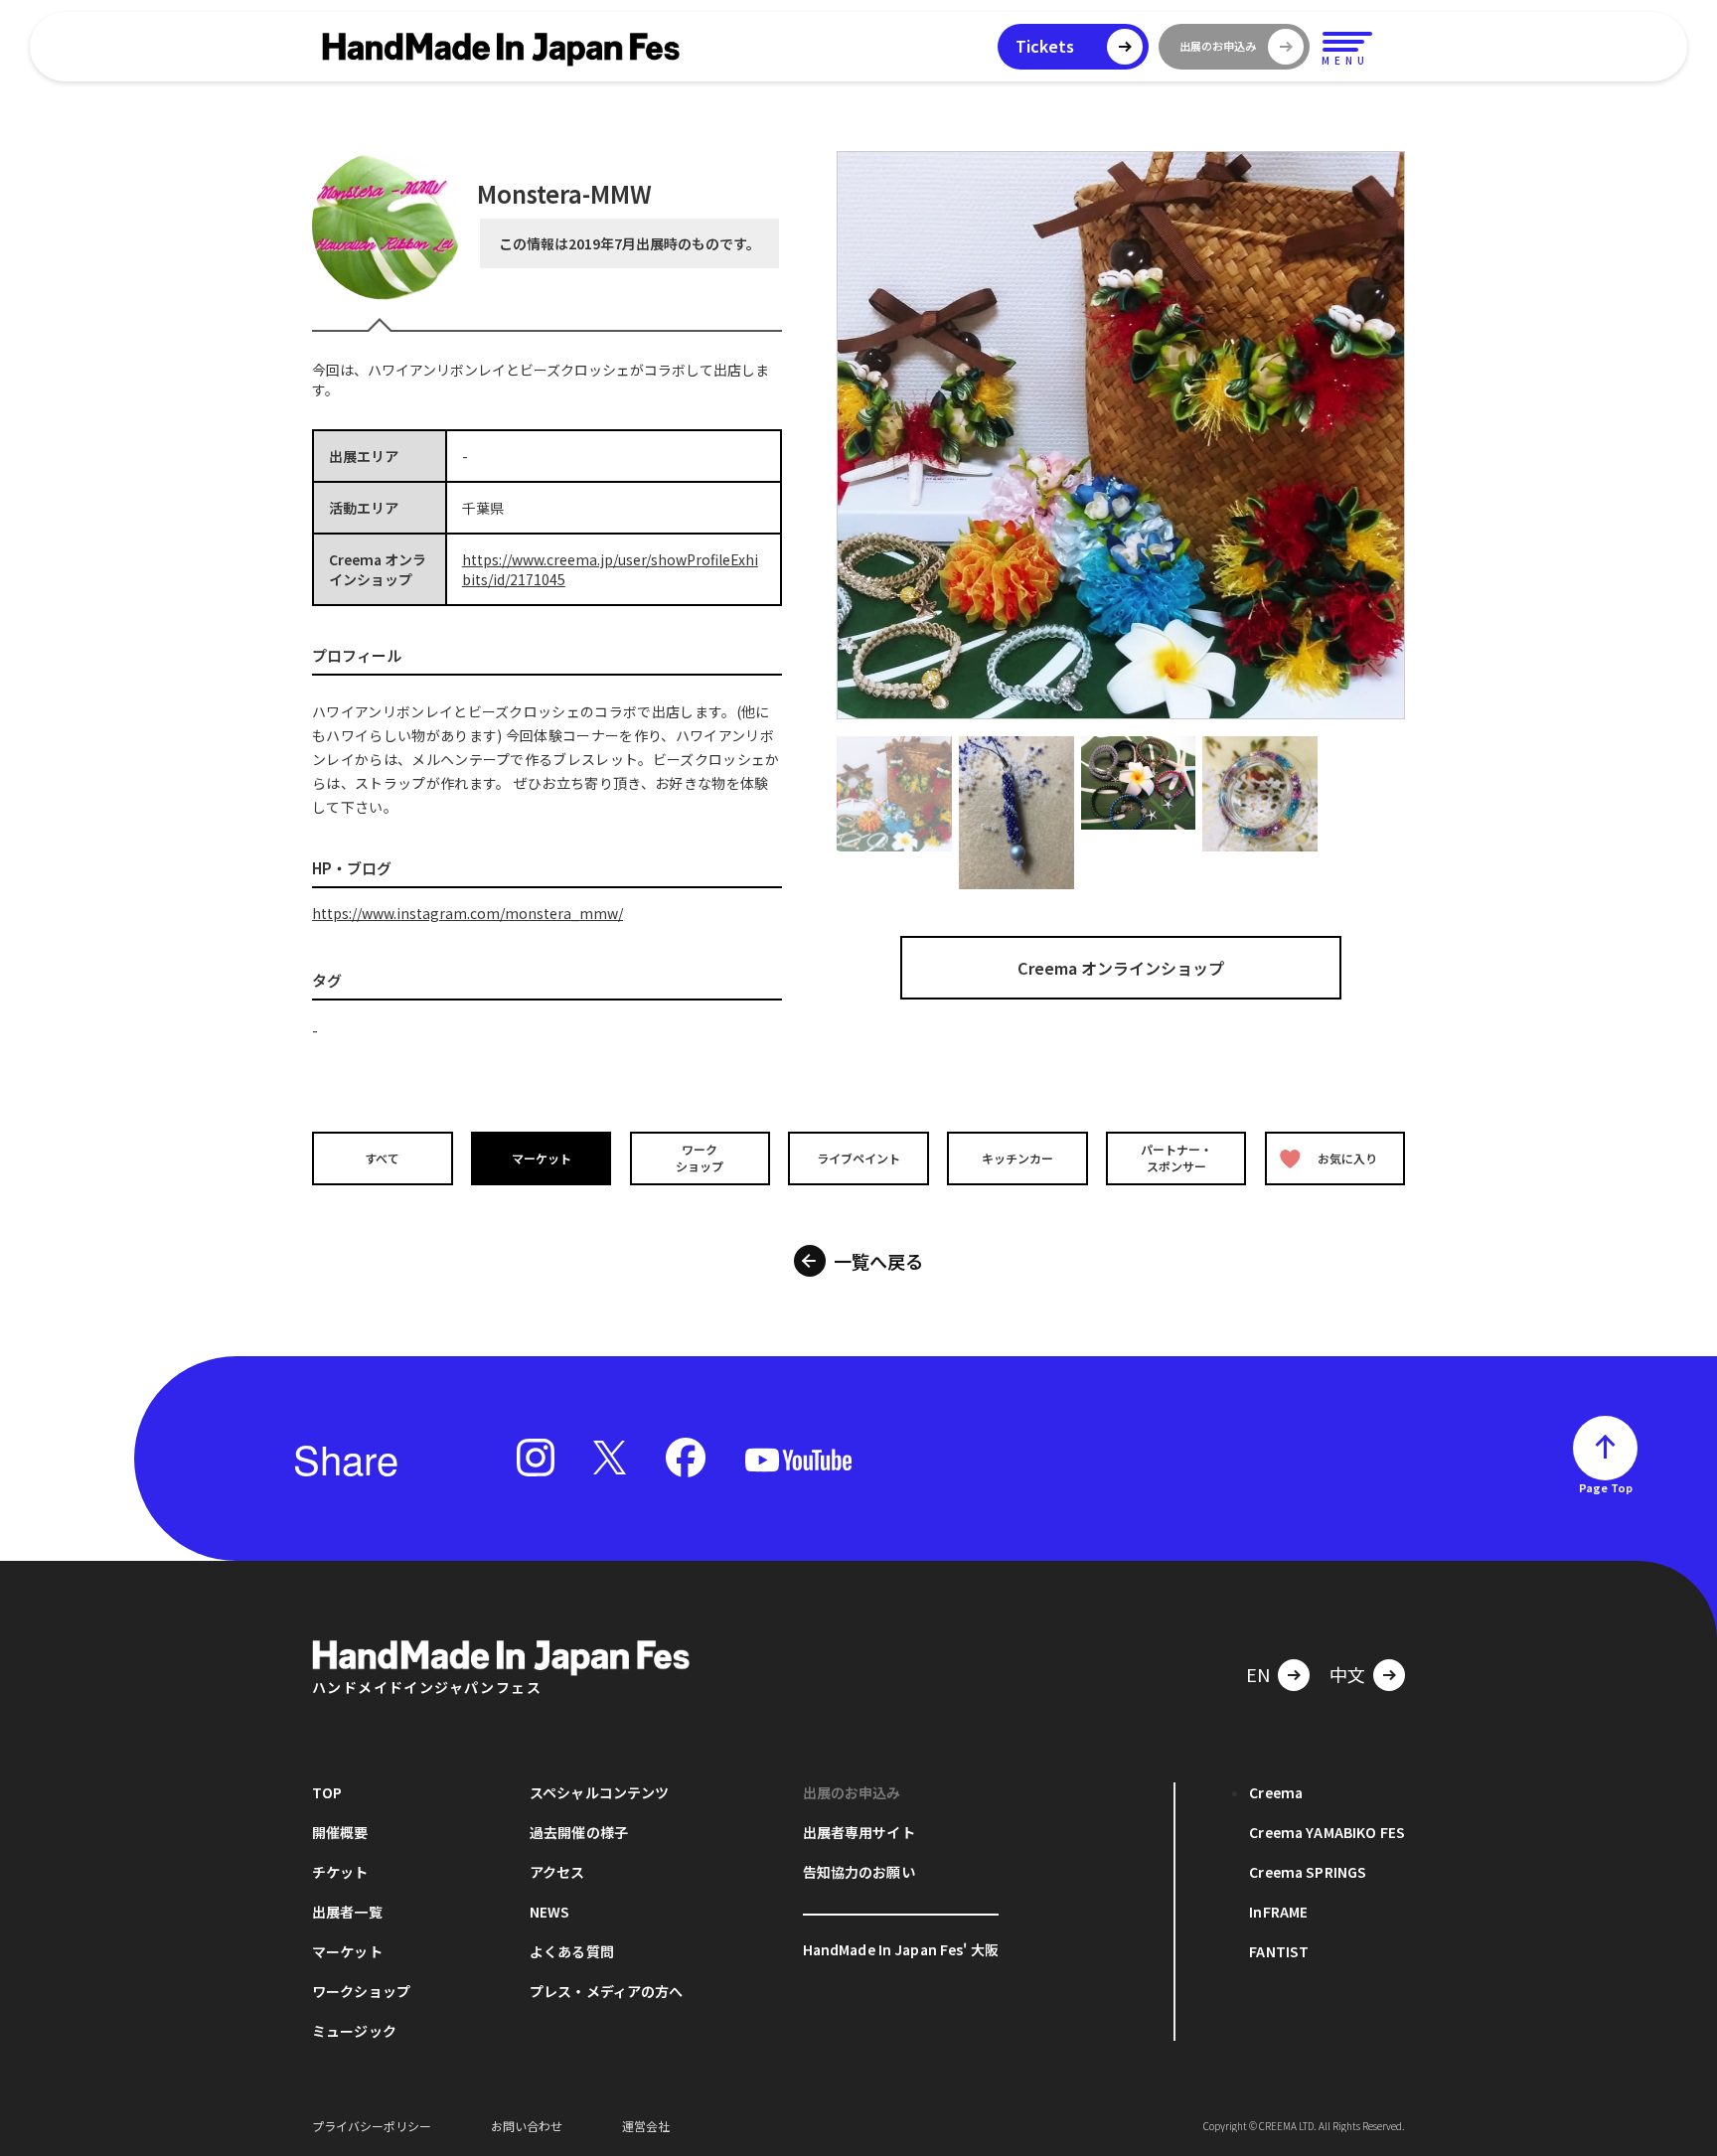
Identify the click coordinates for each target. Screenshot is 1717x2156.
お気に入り (1347, 1158)
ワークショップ (700, 1157)
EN (1258, 1674)
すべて (382, 1158)
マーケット (542, 1158)
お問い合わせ (527, 2126)
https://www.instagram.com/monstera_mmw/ (468, 913)
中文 (1347, 1674)
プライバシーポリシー (372, 2126)
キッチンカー (1017, 1158)
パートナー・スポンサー (1176, 1157)
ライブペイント (858, 1158)
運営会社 (646, 2126)
